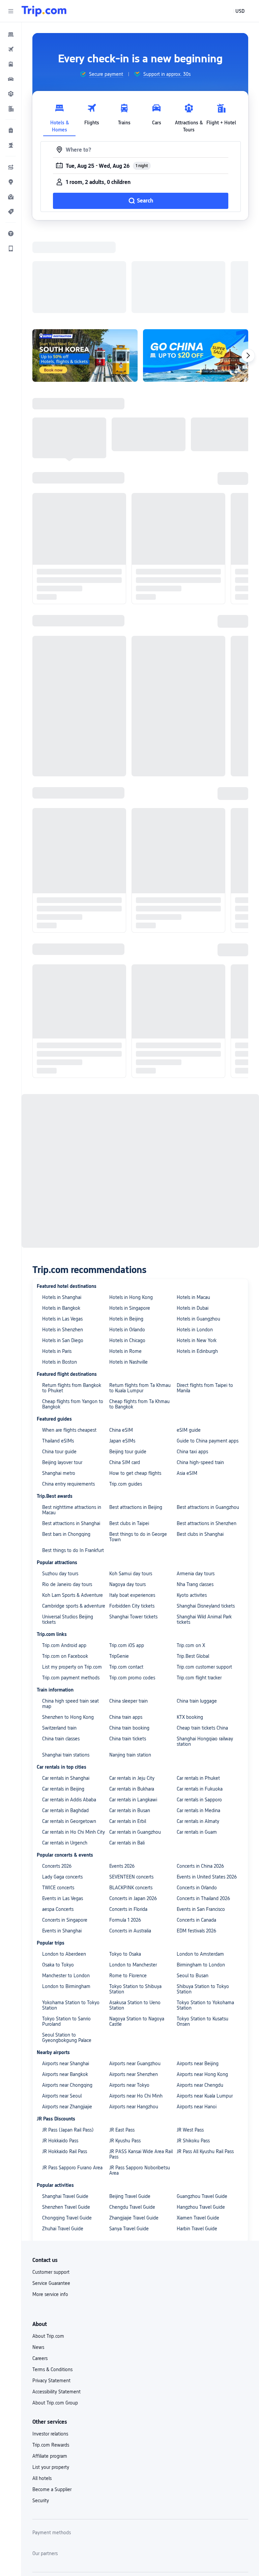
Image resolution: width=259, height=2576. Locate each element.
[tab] (59, 116)
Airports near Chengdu (200, 1997)
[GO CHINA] (196, 268)
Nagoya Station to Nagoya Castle (137, 1934)
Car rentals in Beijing (63, 1701)
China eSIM (121, 1342)
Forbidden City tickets (132, 1518)
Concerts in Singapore (65, 1832)
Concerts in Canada (196, 1832)
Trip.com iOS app (127, 1558)
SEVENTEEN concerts (131, 1789)
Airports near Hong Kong (202, 1987)
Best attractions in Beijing (136, 1420)
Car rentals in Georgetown (69, 1734)
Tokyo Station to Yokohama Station (205, 1918)
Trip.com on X (191, 1558)
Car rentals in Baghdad (65, 1723)
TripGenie (119, 1569)
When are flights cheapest (69, 1342)
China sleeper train (128, 1613)
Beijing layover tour (62, 1375)
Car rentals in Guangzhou (135, 1744)
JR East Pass (122, 2042)
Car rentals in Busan (130, 1723)
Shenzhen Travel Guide (66, 2119)
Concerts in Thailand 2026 (203, 1811)
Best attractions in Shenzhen (207, 1436)
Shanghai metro (59, 1386)
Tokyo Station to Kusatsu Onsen (203, 1934)
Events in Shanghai (62, 1843)
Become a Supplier (52, 2402)
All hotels (42, 2391)
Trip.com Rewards (51, 2357)
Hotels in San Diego (63, 1253)
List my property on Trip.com (72, 1579)
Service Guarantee (51, 2196)
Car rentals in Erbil (128, 1734)
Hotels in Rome (125, 1264)
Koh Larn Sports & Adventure (73, 1508)
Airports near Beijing (198, 1976)
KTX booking (190, 1630)
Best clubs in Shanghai (200, 1447)
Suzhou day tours (60, 1486)
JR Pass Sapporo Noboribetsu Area (140, 2083)
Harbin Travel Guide (197, 2141)
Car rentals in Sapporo (199, 1712)
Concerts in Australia (130, 1843)
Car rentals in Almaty (198, 1734)
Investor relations (50, 2346)
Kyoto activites (192, 1508)
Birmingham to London (201, 1877)
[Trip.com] (44, 11)
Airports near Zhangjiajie (67, 2019)
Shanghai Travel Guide (65, 2109)
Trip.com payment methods (71, 1590)
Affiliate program (50, 2368)
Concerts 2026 (57, 1778)
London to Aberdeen (64, 1866)
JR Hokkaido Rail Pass (65, 2064)
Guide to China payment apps (208, 1353)
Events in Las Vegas (63, 1811)
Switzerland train (59, 1640)
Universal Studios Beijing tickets (68, 1532)
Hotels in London (195, 1242)
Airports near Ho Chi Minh (136, 2008)
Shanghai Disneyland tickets (206, 1518)
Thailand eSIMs (58, 1353)
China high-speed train (200, 1375)
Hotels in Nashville (128, 1274)
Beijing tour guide (128, 1364)
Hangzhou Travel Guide (201, 2119)
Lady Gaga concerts (62, 1789)
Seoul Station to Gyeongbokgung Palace (67, 1950)
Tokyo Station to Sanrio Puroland (66, 1934)
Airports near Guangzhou (135, 1976)
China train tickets (128, 1651)
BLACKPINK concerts (131, 1800)
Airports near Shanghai (66, 1976)
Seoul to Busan (193, 1888)
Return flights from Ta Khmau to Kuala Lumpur (140, 1300)
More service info (50, 2207)
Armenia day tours (196, 1486)
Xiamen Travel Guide (198, 2130)
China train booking (129, 1640)
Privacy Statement (51, 2293)
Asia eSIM (187, 1386)
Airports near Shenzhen (134, 1987)
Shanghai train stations (66, 1667)
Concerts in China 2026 (200, 1778)
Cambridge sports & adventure (74, 1518)
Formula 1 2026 (125, 1832)
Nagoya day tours (127, 1497)
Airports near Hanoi (197, 2019)
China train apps (126, 1630)
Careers (40, 2271)
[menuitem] (11, 34)
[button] (11, 11)
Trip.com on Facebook (65, 1569)
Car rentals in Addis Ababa (69, 1712)
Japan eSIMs (122, 1353)
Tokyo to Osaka (125, 1866)
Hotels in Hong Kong (131, 1210)
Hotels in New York (197, 1253)
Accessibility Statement (56, 2304)
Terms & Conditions (52, 2282)
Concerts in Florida (128, 1822)
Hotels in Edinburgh (197, 1264)
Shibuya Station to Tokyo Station (203, 1901)
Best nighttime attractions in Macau (72, 1422)
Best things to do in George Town (138, 1449)
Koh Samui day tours (131, 1486)
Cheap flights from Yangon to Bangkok (73, 1316)
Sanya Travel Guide (129, 2141)
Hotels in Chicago (127, 1253)
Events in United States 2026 (207, 1789)
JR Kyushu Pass (125, 2053)
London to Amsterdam (200, 1866)
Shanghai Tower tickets (133, 1529)
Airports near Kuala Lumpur (205, 2008)
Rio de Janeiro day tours (67, 1497)
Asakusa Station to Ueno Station (135, 1918)
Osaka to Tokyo (58, 1877)
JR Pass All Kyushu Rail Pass (205, 2064)
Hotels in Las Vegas (62, 1231)
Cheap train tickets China (202, 1640)
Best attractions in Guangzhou (208, 1420)
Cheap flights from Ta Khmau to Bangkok (139, 1316)
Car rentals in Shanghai (66, 1690)
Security (41, 2413)
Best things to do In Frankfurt (73, 1463)
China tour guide (59, 1364)
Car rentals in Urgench (65, 1755)
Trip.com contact (126, 1579)
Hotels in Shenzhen (63, 1242)
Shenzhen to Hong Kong (68, 1630)
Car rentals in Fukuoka (200, 1701)
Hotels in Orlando (127, 1242)
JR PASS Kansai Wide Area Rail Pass (141, 2067)
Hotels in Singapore (130, 1220)
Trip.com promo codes (132, 1590)
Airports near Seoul (62, 2008)
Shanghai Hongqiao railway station (205, 1654)
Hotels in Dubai (193, 1220)
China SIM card (125, 1375)
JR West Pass (190, 2042)
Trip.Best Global (193, 1569)
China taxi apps (192, 1364)
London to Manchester (133, 1877)
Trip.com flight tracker (199, 1590)
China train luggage (197, 1613)
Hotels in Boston (60, 1274)
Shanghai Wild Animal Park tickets (204, 1532)
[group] (101, 74)
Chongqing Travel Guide (67, 2130)
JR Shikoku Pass (193, 2053)
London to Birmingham (66, 1899)
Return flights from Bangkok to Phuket (72, 1300)
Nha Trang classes (195, 1497)
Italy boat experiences (132, 1508)
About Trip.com (48, 2248)
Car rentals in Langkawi (133, 1712)
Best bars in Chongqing (66, 1447)
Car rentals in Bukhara (132, 1701)
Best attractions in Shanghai (71, 1436)
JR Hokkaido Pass (60, 2053)
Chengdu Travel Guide (132, 2119)
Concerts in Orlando (197, 1800)
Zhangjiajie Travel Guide (134, 2130)
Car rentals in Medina (198, 1723)
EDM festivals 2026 (196, 1843)
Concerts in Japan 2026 (133, 1811)
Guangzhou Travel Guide (202, 2109)
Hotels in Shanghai (62, 1210)
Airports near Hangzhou (134, 2019)
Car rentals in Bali (127, 1755)
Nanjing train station (130, 1667)
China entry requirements (68, 1396)
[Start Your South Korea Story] (85, 268)
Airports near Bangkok (65, 1987)
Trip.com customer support (204, 1579)
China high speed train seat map (70, 1616)
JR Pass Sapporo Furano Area (72, 2080)
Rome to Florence (128, 1888)
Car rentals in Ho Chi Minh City (74, 1744)
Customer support (51, 2184)
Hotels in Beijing (126, 1231)
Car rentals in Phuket (198, 1690)
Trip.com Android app (64, 1558)
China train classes (61, 1651)
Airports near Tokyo (129, 1997)
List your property (51, 2380)
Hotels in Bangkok (61, 1220)
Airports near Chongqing (67, 1997)
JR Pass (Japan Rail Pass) (68, 2042)
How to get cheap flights (135, 1386)
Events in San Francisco (201, 1822)
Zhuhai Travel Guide (63, 2141)
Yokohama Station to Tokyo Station (71, 1918)
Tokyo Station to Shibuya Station (135, 1901)
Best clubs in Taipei (129, 1436)
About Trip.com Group (55, 2315)
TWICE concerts (58, 1800)
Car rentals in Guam (197, 1744)
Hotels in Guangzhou (198, 1231)
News (38, 2260)
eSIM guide (189, 1342)
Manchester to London (66, 1888)
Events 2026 (122, 1778)
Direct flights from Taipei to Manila (205, 1300)
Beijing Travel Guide (130, 2109)
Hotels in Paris (57, 1264)
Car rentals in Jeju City (132, 1690)
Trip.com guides (126, 1396)
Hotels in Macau (193, 1210)
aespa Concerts (58, 1822)
